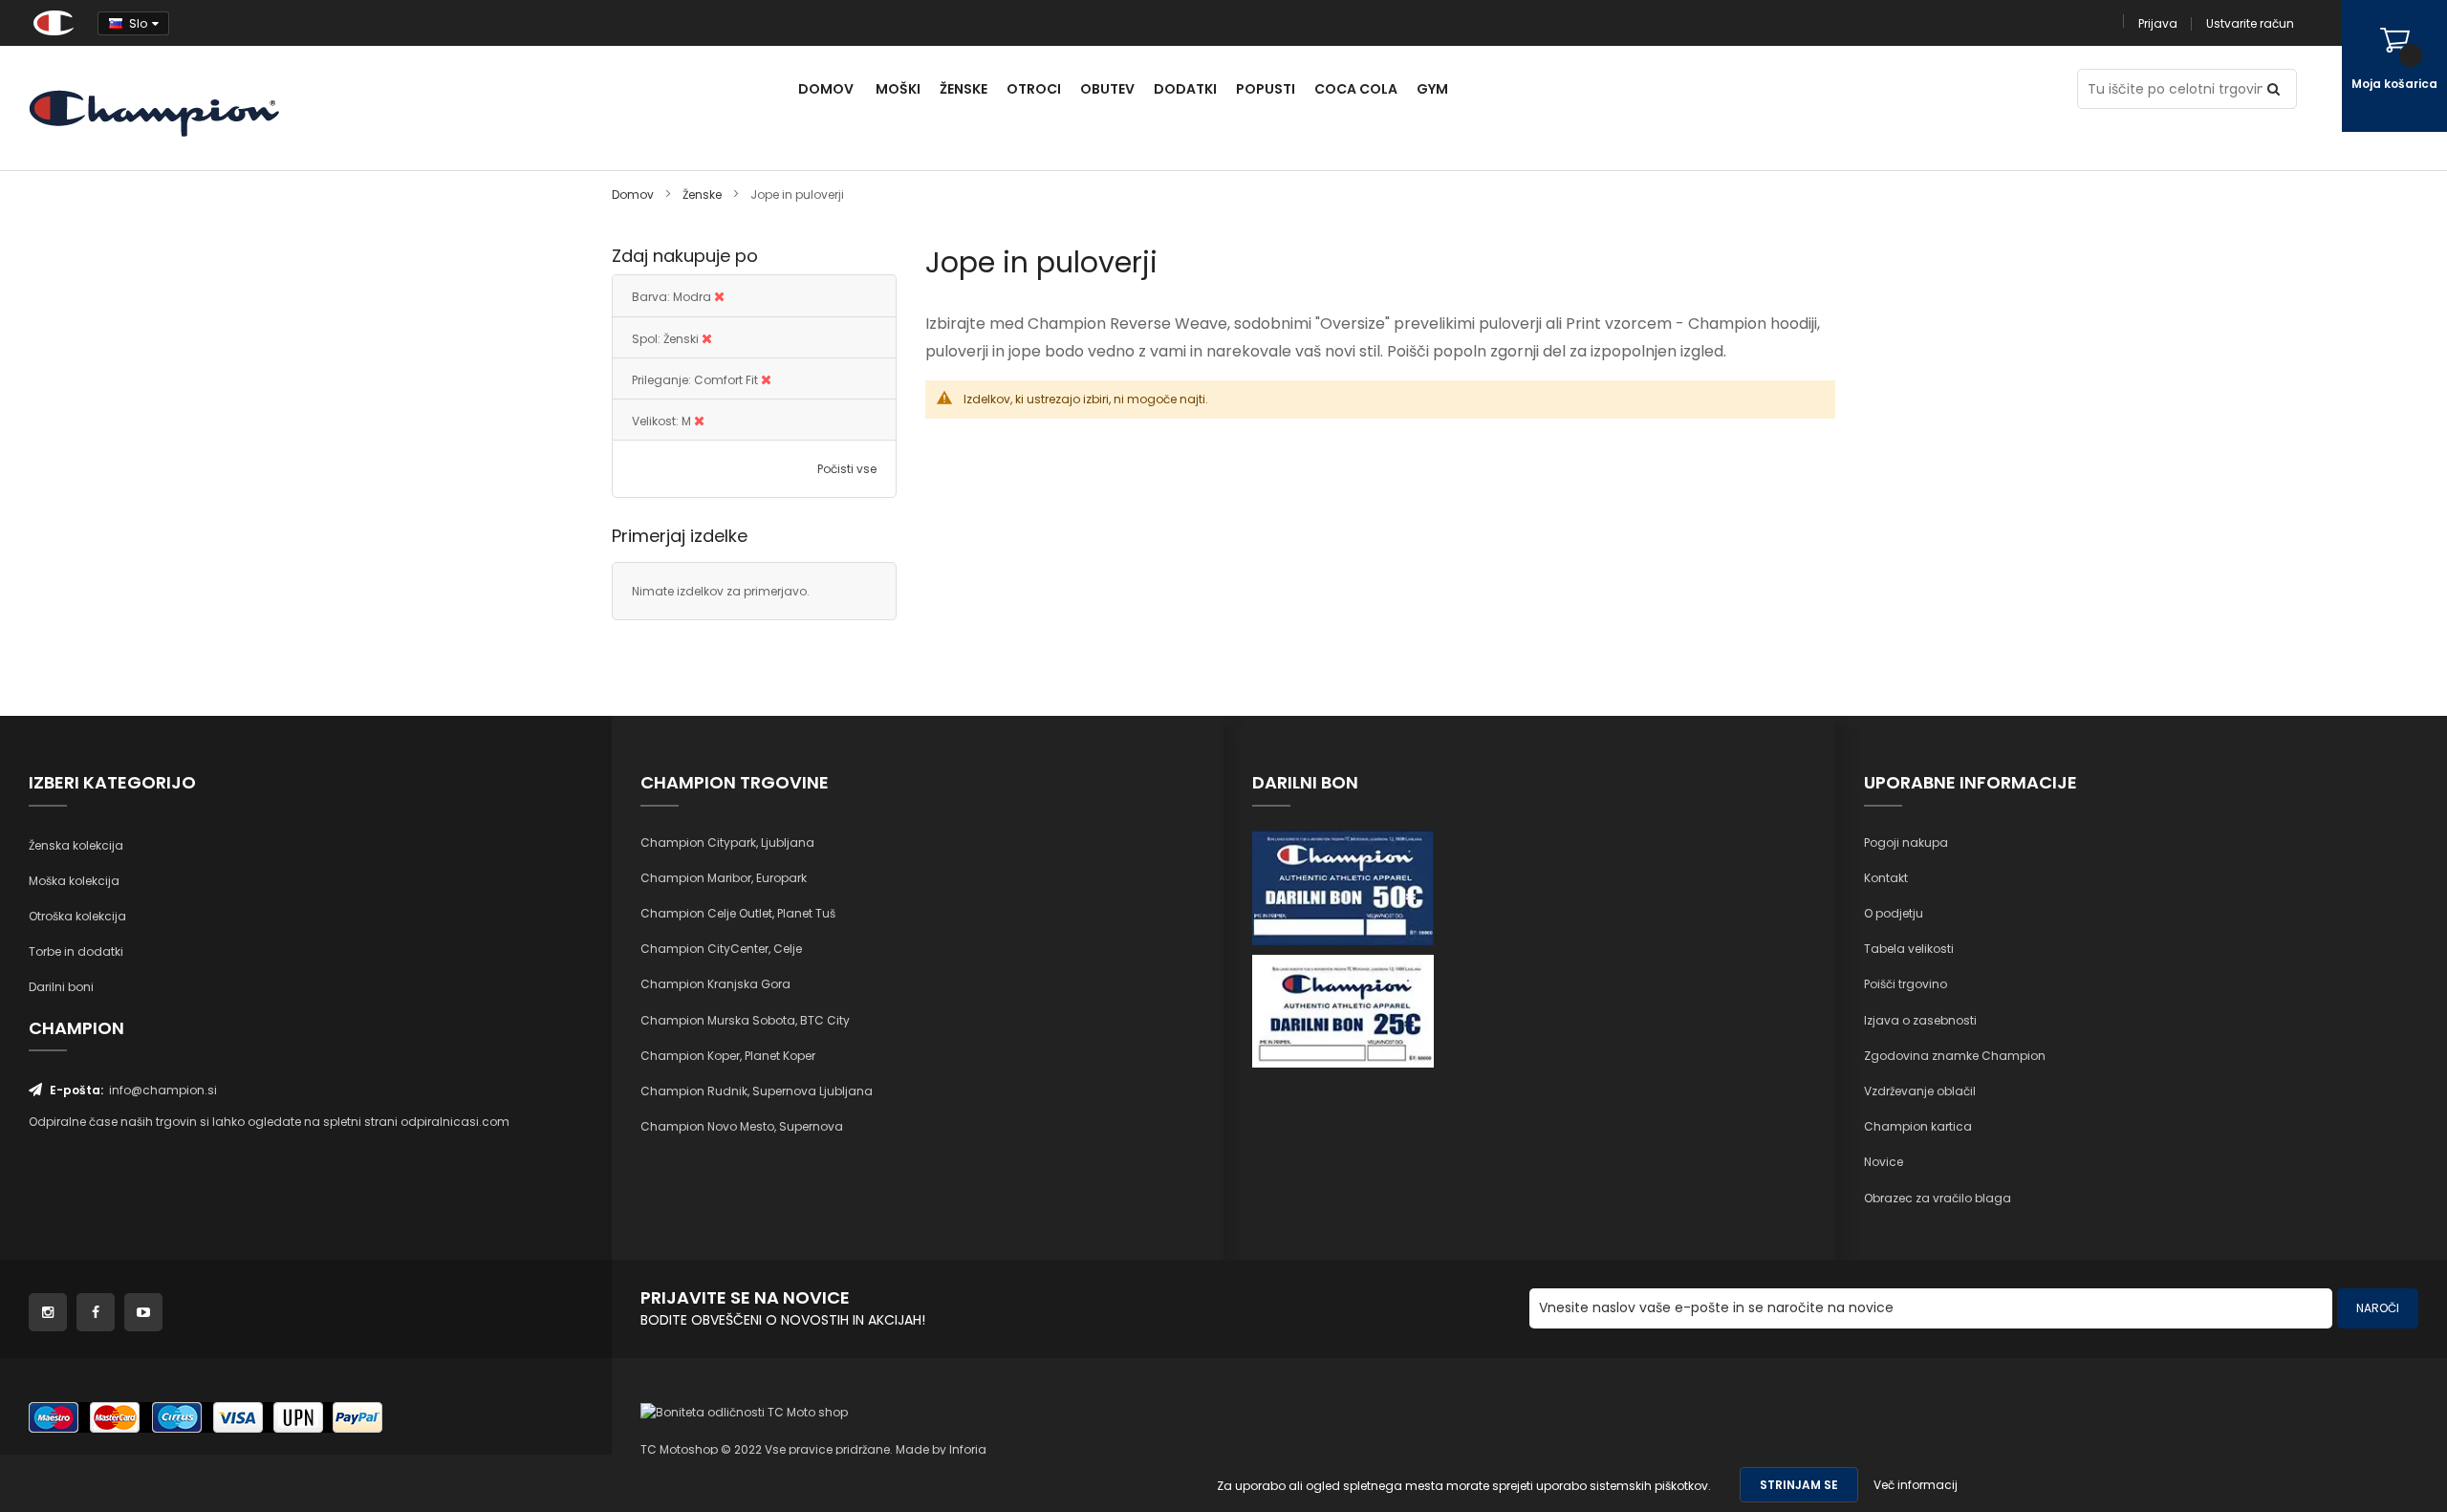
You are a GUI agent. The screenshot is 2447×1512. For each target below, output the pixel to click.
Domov (634, 194)
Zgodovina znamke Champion (1955, 1056)
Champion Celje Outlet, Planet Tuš (738, 913)
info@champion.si (163, 1090)
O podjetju (1894, 913)
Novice (1884, 1162)
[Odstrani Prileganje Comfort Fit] (766, 380)
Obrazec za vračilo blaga (1938, 1198)
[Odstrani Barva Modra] (719, 297)
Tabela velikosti (1909, 949)
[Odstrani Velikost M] (699, 421)
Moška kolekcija (74, 881)
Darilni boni (61, 987)
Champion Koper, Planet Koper (728, 1056)
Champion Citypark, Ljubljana (727, 842)
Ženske (704, 194)
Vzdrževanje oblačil (1920, 1091)
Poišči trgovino (1906, 984)
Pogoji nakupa (1906, 842)
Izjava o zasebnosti (1920, 1020)
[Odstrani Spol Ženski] (707, 339)
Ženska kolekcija (76, 845)
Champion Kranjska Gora (715, 984)
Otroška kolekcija (77, 916)
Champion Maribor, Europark (724, 878)
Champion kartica (1918, 1126)
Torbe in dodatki (76, 951)
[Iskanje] (2277, 89)
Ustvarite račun (2250, 23)
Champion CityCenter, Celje (721, 949)
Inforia (968, 1449)
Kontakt (1886, 878)
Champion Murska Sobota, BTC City (745, 1020)
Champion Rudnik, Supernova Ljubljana (757, 1091)
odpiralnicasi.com (455, 1122)
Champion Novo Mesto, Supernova (742, 1126)
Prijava (2158, 23)
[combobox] (2187, 89)
